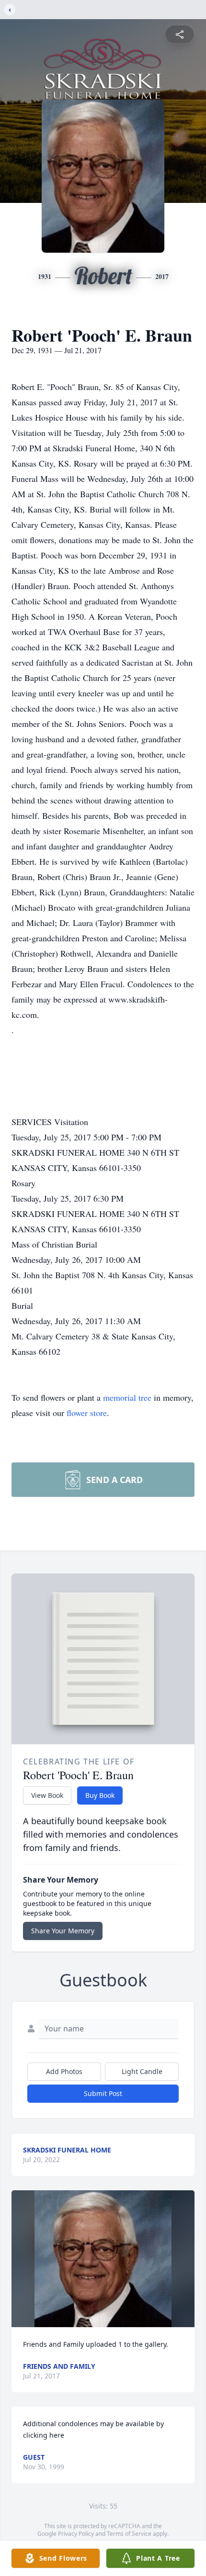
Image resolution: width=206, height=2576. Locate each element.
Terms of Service (129, 2534)
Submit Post (103, 2093)
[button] (103, 2259)
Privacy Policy (76, 2534)
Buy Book (100, 1795)
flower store (87, 1413)
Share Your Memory (63, 1931)
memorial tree (127, 1397)
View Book (47, 1795)
